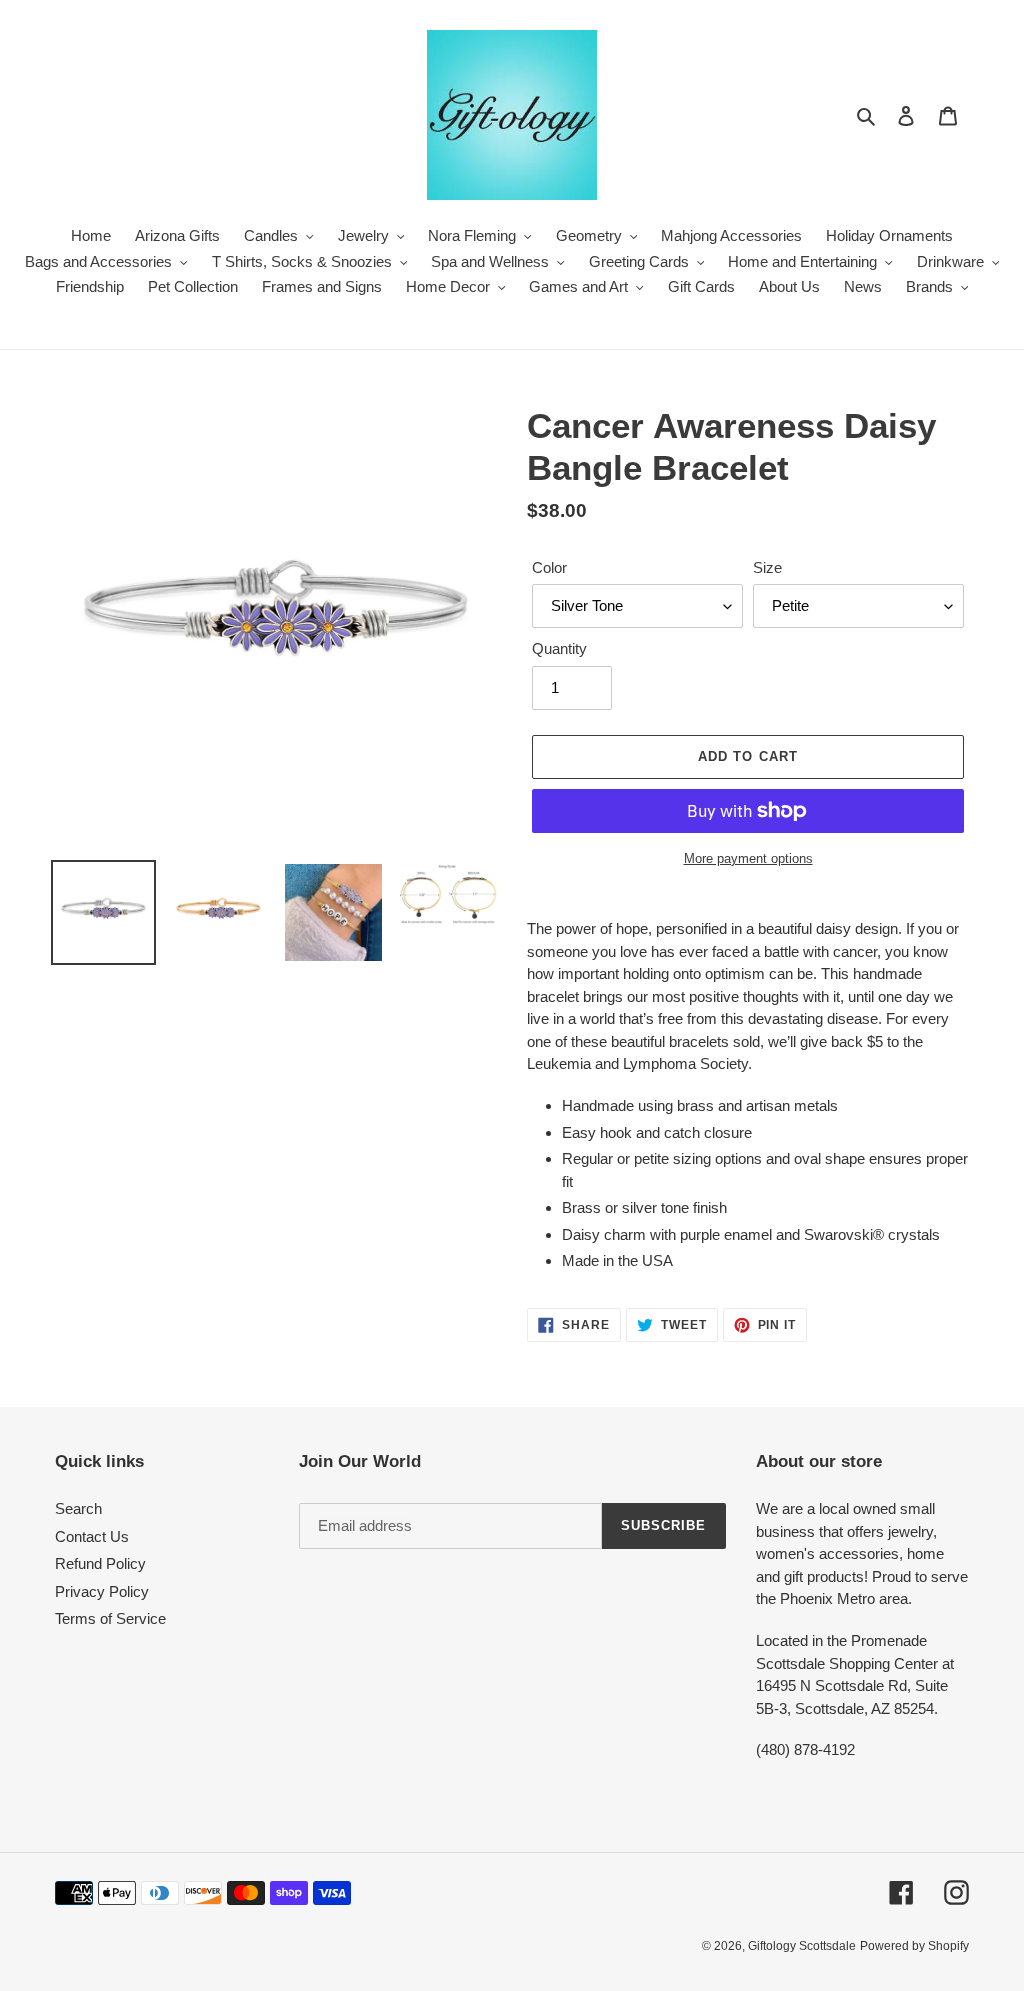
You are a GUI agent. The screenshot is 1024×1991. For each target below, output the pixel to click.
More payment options (748, 858)
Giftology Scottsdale (802, 1946)
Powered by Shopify (914, 1946)
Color (549, 567)
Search (78, 1508)
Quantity (559, 648)
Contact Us (92, 1536)
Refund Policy (100, 1563)
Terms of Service (110, 1618)
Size (767, 567)
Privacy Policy (102, 1591)
